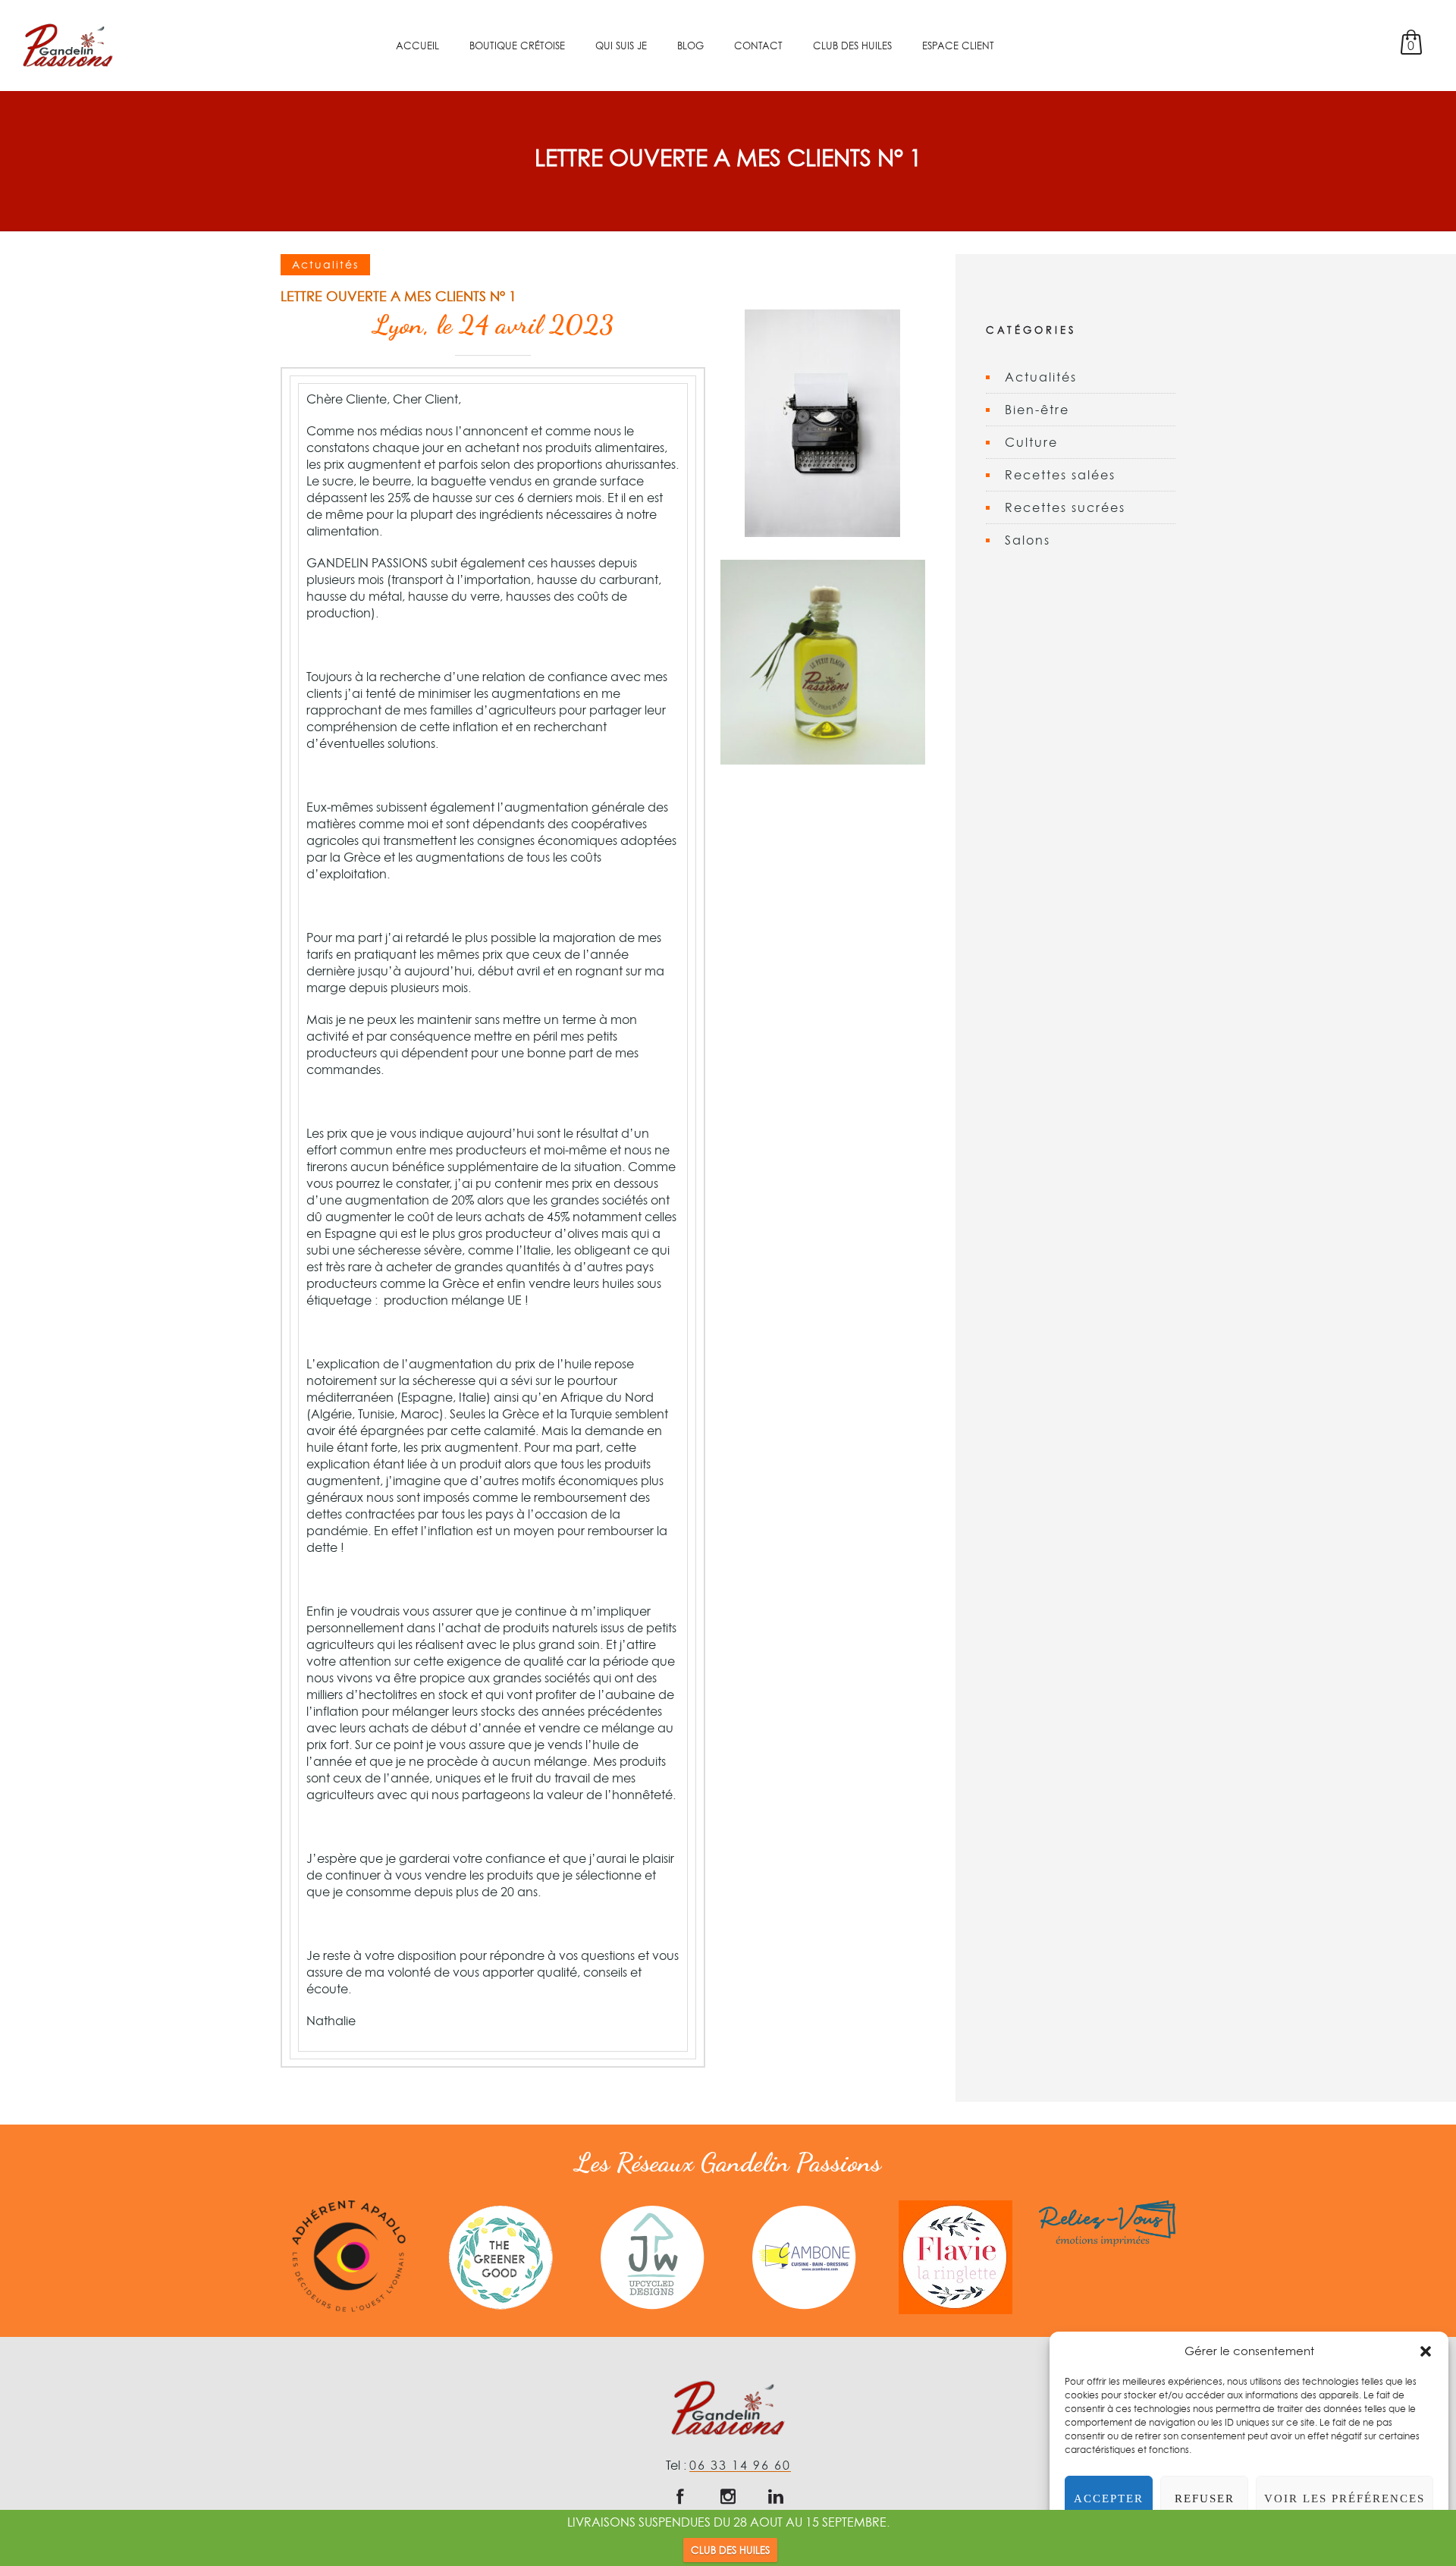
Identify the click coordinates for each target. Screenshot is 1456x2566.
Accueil (417, 46)
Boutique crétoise (517, 46)
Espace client (958, 46)
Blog (690, 46)
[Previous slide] (239, 2257)
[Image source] (349, 2256)
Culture (1031, 442)
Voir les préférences (1345, 2498)
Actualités (1041, 377)
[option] (349, 2256)
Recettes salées (1060, 475)
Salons (1028, 540)
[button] (1426, 2351)
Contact (758, 46)
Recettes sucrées (1065, 507)
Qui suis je (621, 46)
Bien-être (1037, 410)
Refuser (1205, 2498)
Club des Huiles (852, 46)
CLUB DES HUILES (730, 2550)
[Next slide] (1217, 2257)
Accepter (1109, 2498)
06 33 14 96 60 (740, 2465)
